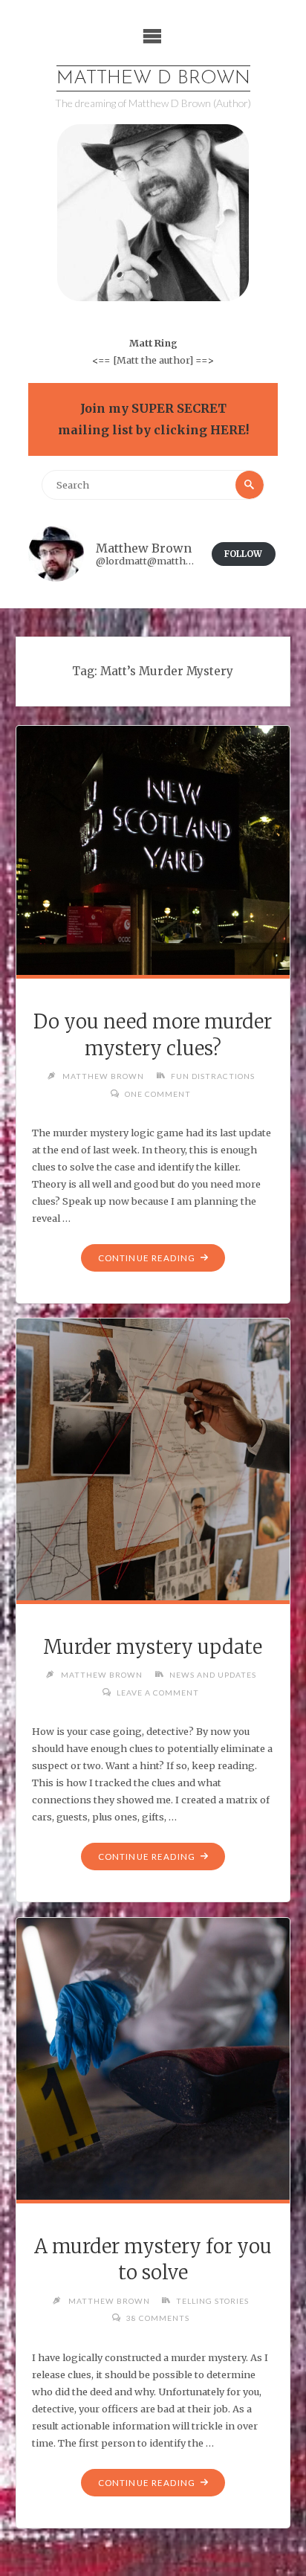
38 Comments (158, 2318)
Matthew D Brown (153, 78)
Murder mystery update (153, 1647)
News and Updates (213, 1675)
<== (101, 360)
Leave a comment (158, 1693)
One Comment (158, 1094)
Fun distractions (213, 1076)
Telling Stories (212, 2301)
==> (205, 360)
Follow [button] (243, 554)
